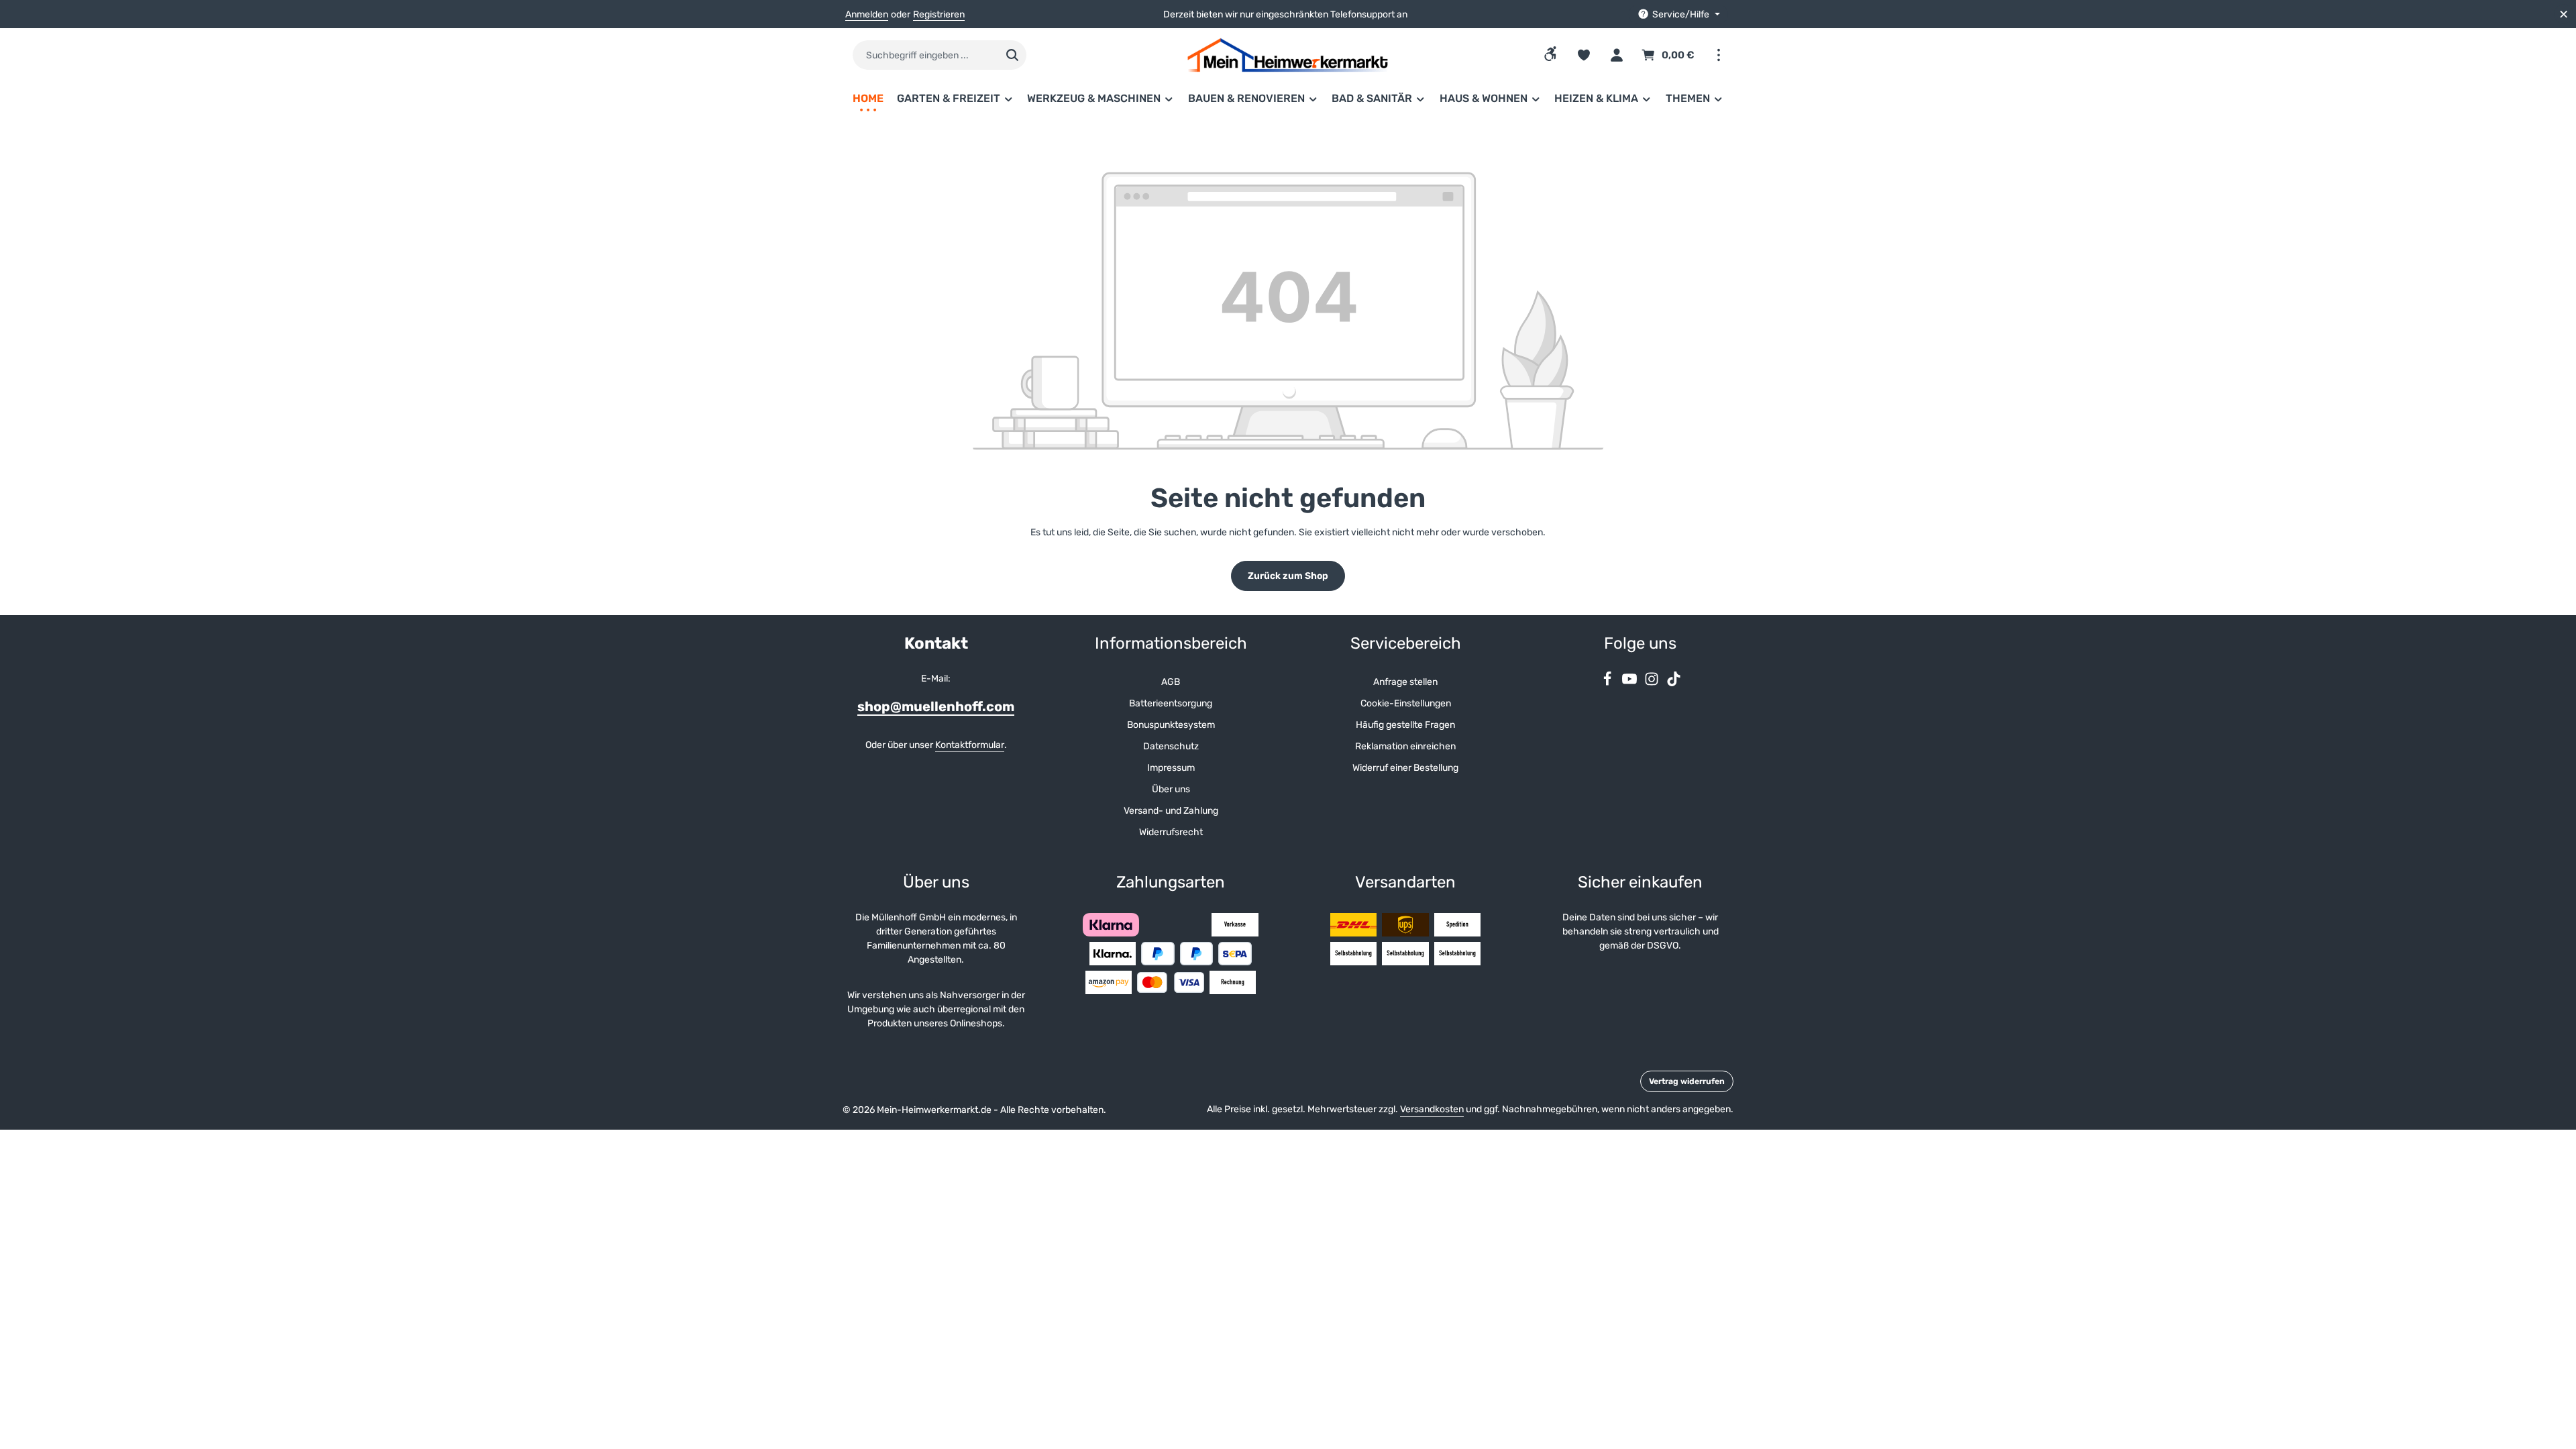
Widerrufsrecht (1171, 832)
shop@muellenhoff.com (936, 706)
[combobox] (925, 55)
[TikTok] (1674, 683)
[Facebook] (1608, 683)
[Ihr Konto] (1616, 55)
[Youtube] (1630, 683)
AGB (1171, 682)
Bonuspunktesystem (1171, 725)
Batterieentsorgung (1171, 703)
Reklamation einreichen (1405, 746)
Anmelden (867, 14)
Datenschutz (1171, 746)
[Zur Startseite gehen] (1288, 55)
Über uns (1171, 789)
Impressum (1171, 768)
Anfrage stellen (1405, 682)
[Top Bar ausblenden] (2564, 14)
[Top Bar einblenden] (1718, 55)
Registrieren (939, 14)
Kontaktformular (970, 745)
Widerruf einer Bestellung (1405, 768)
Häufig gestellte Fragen (1405, 725)
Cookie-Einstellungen (1406, 703)
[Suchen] (1013, 55)
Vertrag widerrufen (1687, 1081)
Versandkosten (1432, 1109)
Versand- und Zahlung (1171, 811)
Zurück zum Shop (1288, 576)
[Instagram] (1653, 683)
